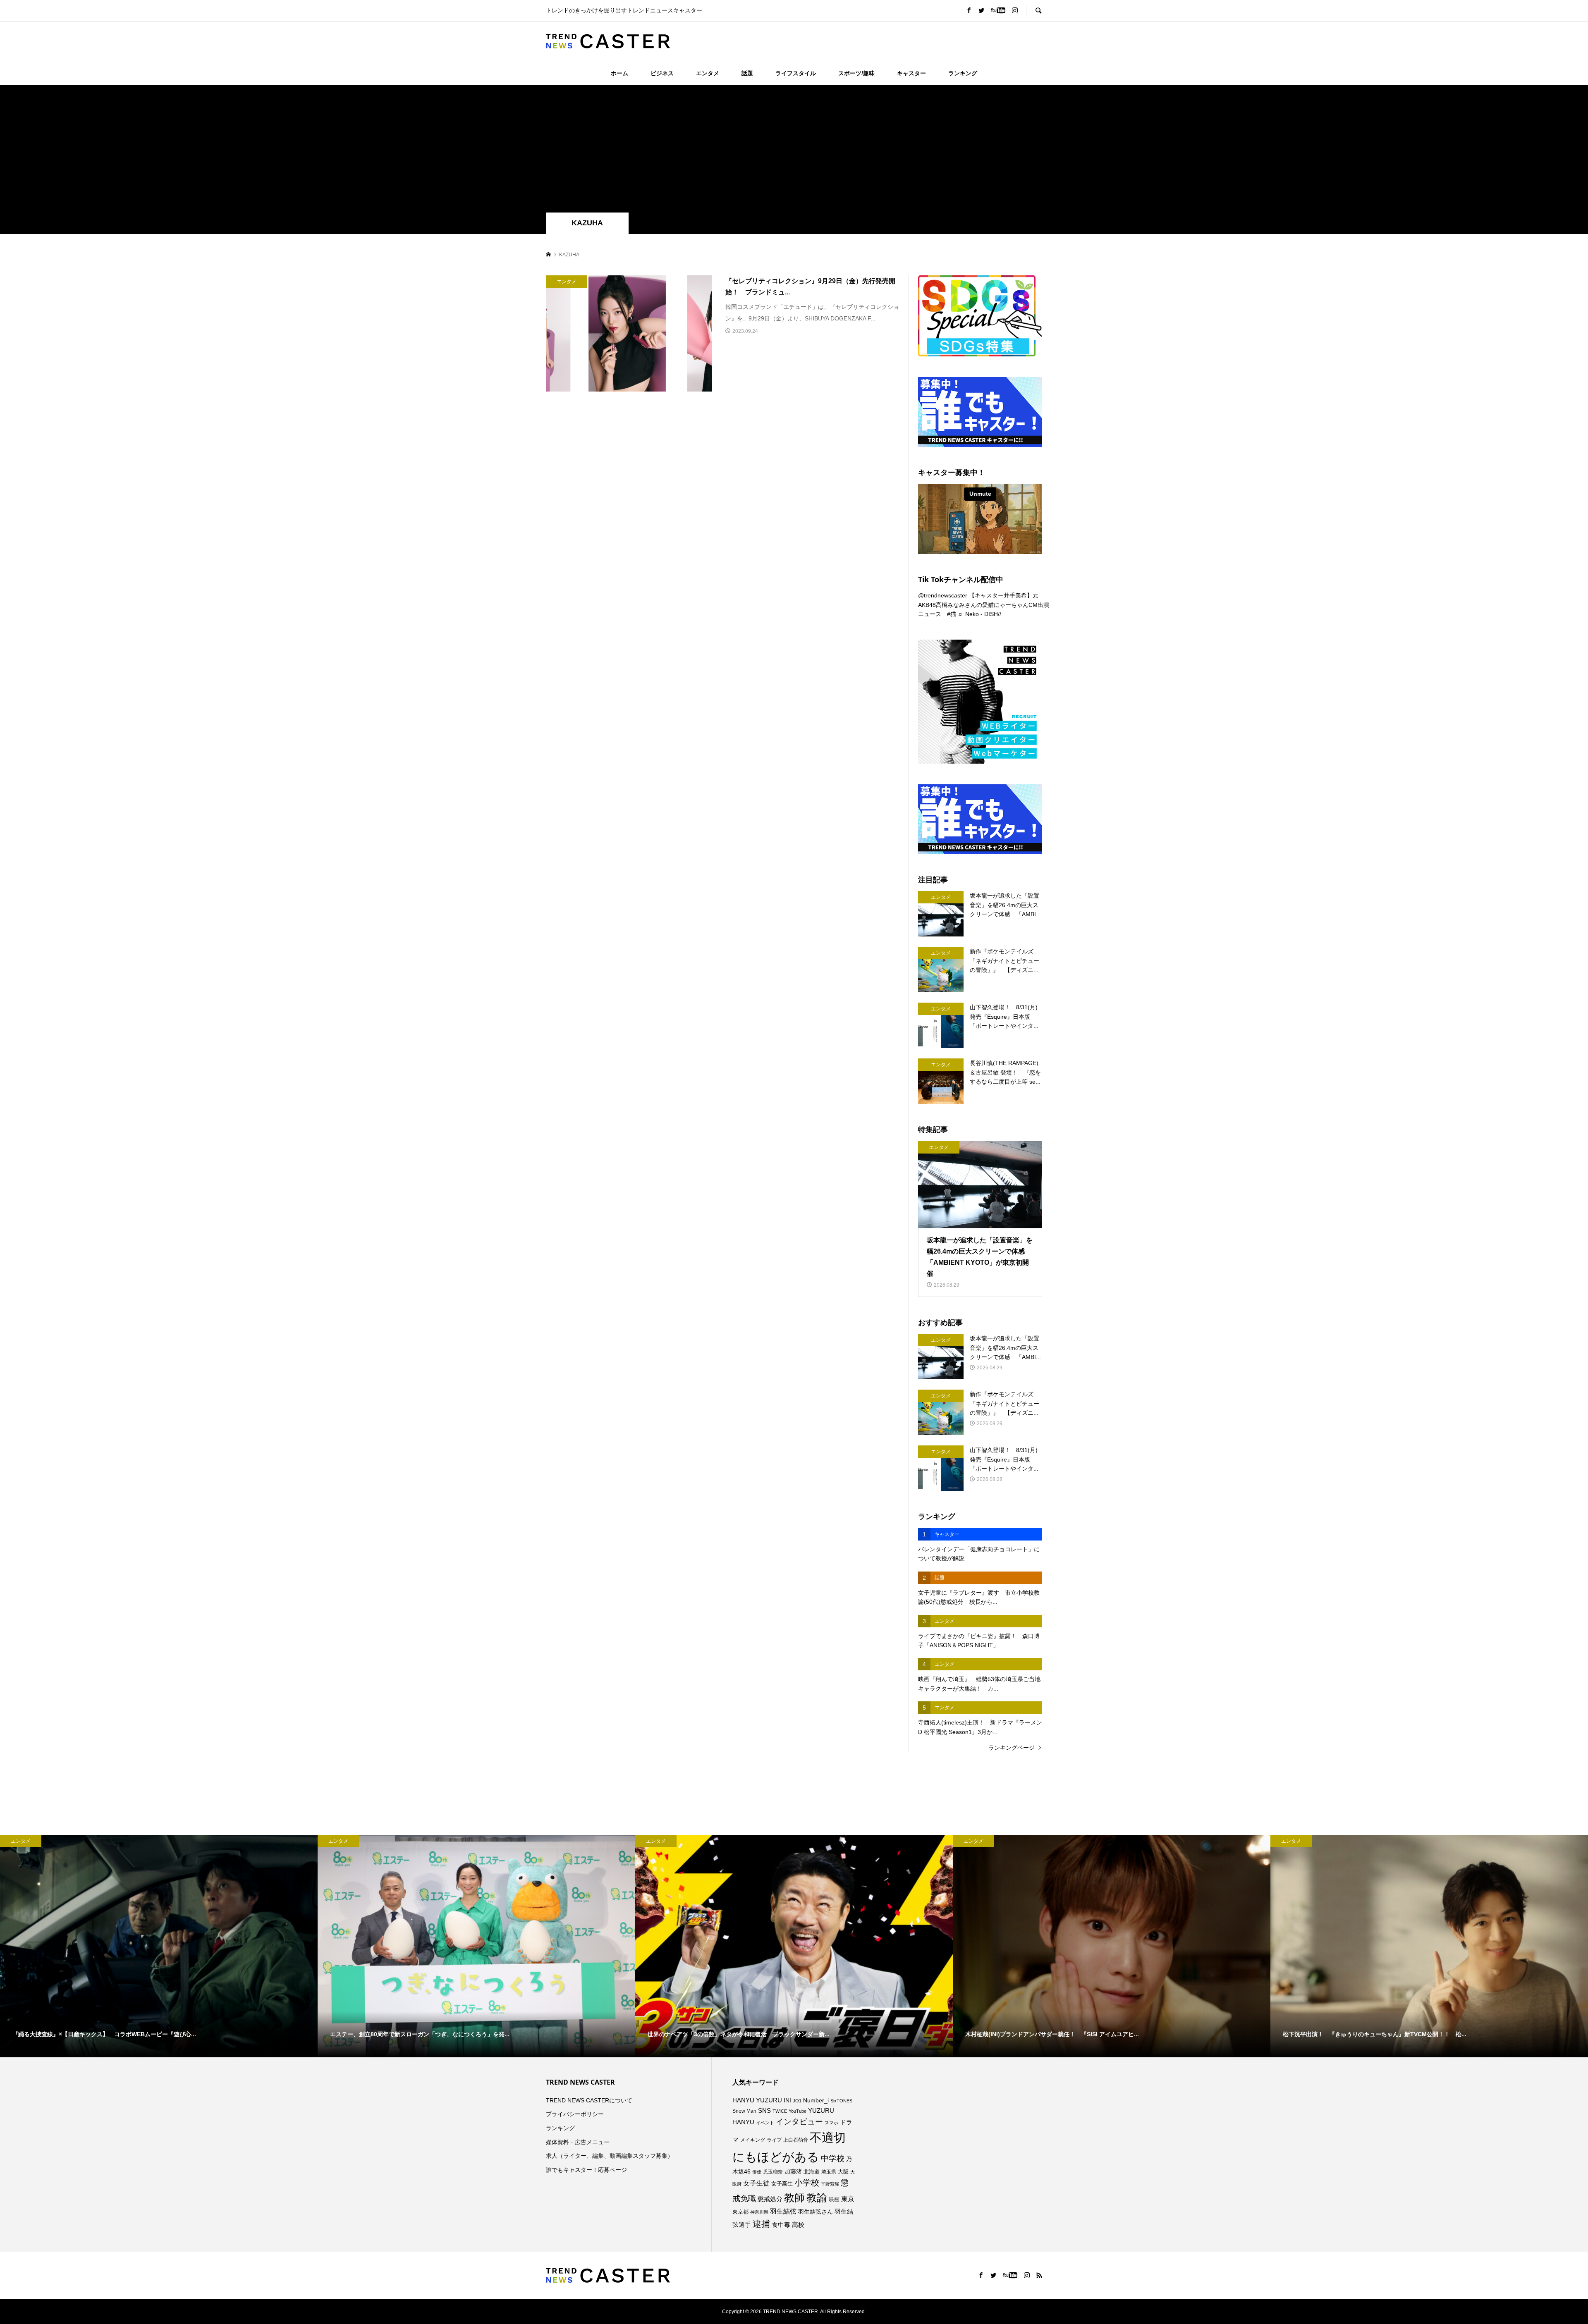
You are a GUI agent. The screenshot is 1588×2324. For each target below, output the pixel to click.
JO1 (797, 2101)
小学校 (807, 2183)
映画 (834, 2199)
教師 (794, 2197)
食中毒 (781, 2225)
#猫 (952, 614)
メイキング (753, 2140)
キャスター (911, 73)
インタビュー (799, 2122)
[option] (159, 1946)
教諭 (817, 2198)
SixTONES (841, 2101)
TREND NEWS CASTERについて (589, 2100)
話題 (747, 73)
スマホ (831, 2123)
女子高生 (782, 2184)
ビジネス (662, 73)
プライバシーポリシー (575, 2114)
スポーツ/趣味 (856, 73)
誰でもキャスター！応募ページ (586, 2170)
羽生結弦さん (816, 2212)
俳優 (757, 2172)
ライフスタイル (796, 73)
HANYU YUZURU (757, 2100)
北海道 (812, 2172)
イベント (765, 2123)
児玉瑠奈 (773, 2172)
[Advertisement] (794, 150)
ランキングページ (1012, 1748)
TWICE (780, 2111)
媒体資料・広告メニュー (578, 2142)
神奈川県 (759, 2212)
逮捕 (761, 2224)
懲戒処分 (770, 2199)
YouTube (798, 2111)
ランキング (963, 73)
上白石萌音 (796, 2140)
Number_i (816, 2101)
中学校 (833, 2158)
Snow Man (744, 2111)
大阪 (843, 2172)
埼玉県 (829, 2172)
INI (787, 2100)
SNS (764, 2110)
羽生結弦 (783, 2211)
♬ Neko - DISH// (979, 614)
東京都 (740, 2212)
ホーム (619, 73)
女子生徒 (756, 2183)
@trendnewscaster (943, 595)
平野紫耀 (830, 2184)
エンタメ (708, 73)
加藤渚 (793, 2171)
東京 (848, 2199)
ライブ (774, 2140)
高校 (798, 2225)
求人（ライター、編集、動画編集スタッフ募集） (610, 2156)
